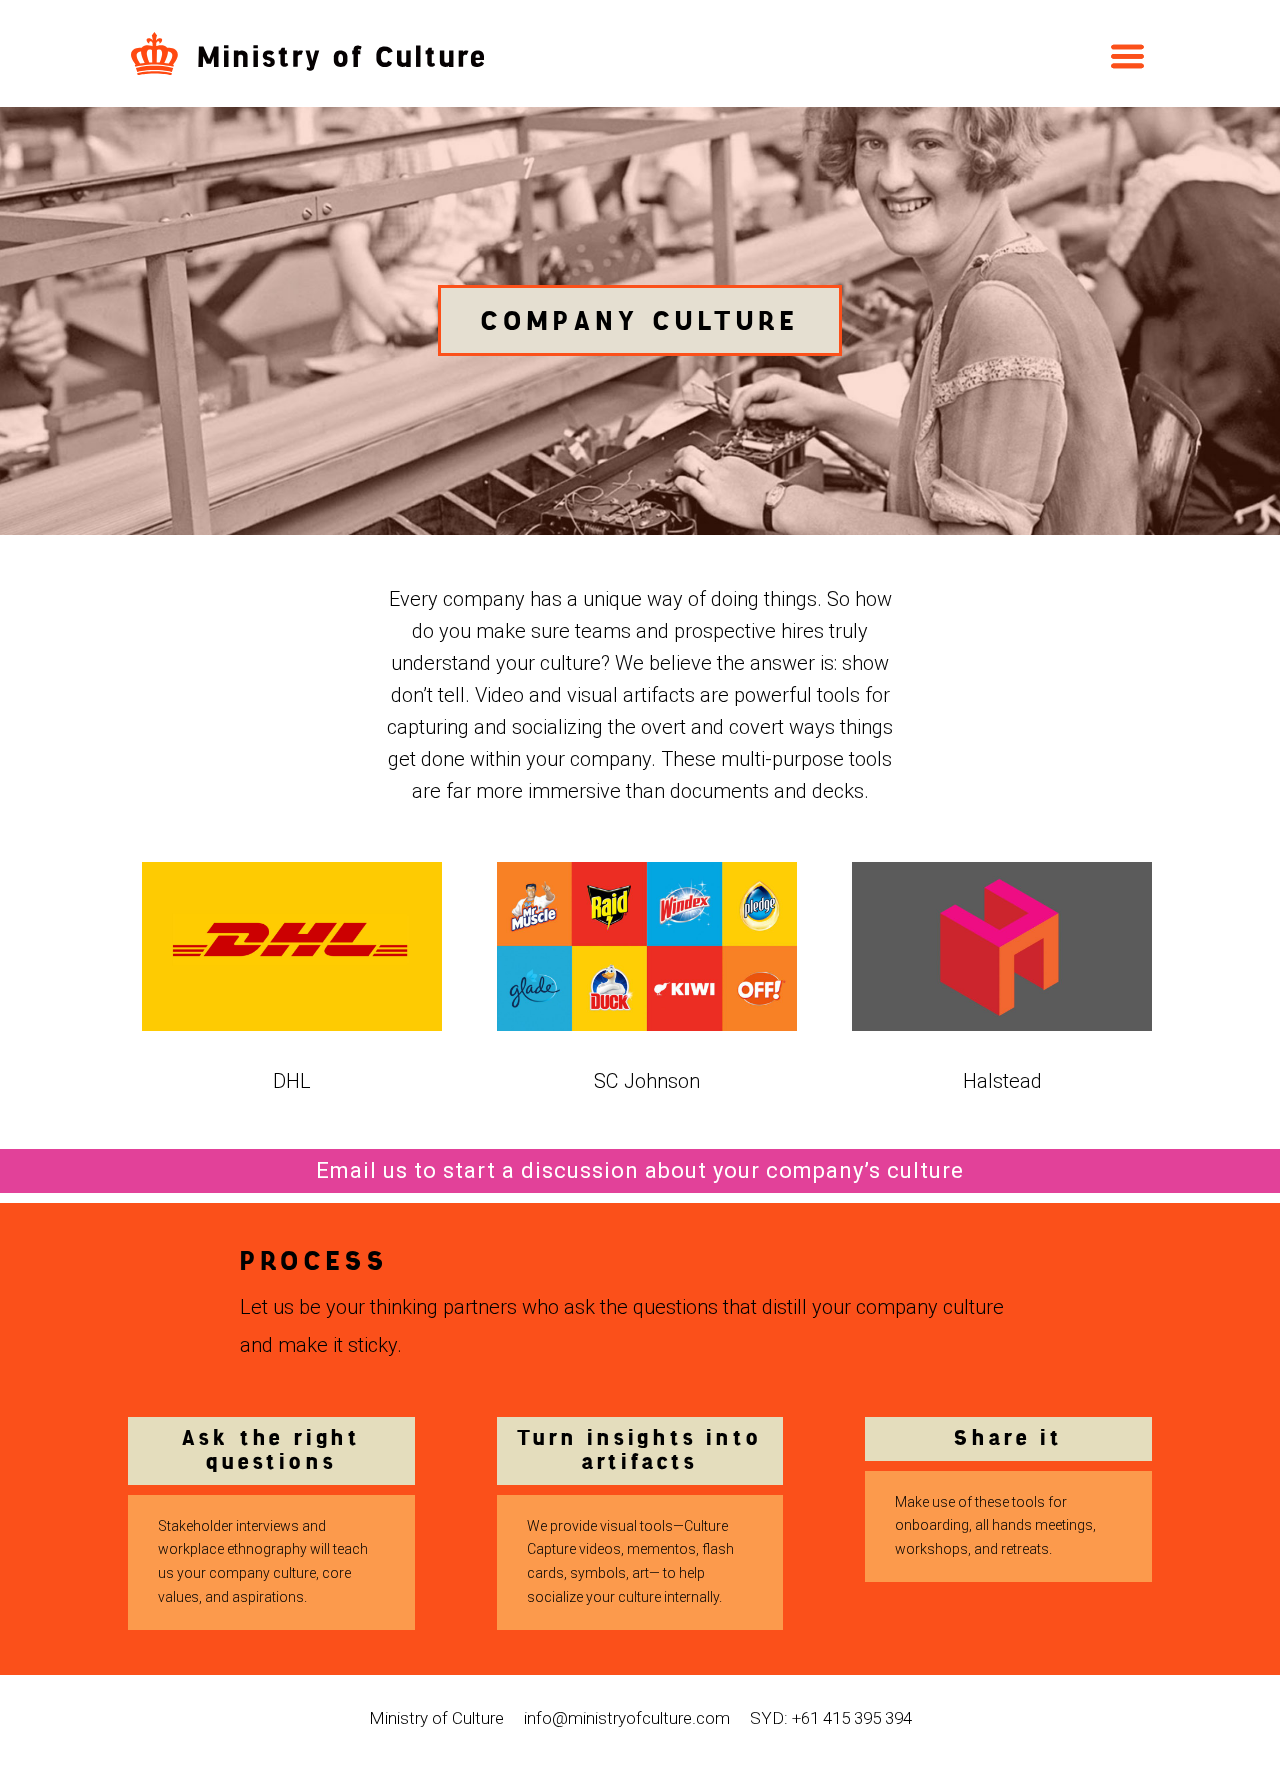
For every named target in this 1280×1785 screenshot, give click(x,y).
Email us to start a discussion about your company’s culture (640, 1170)
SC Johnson (647, 1081)
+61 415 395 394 (852, 1718)
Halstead (1002, 1081)
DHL (292, 1081)
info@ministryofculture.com (627, 1718)
